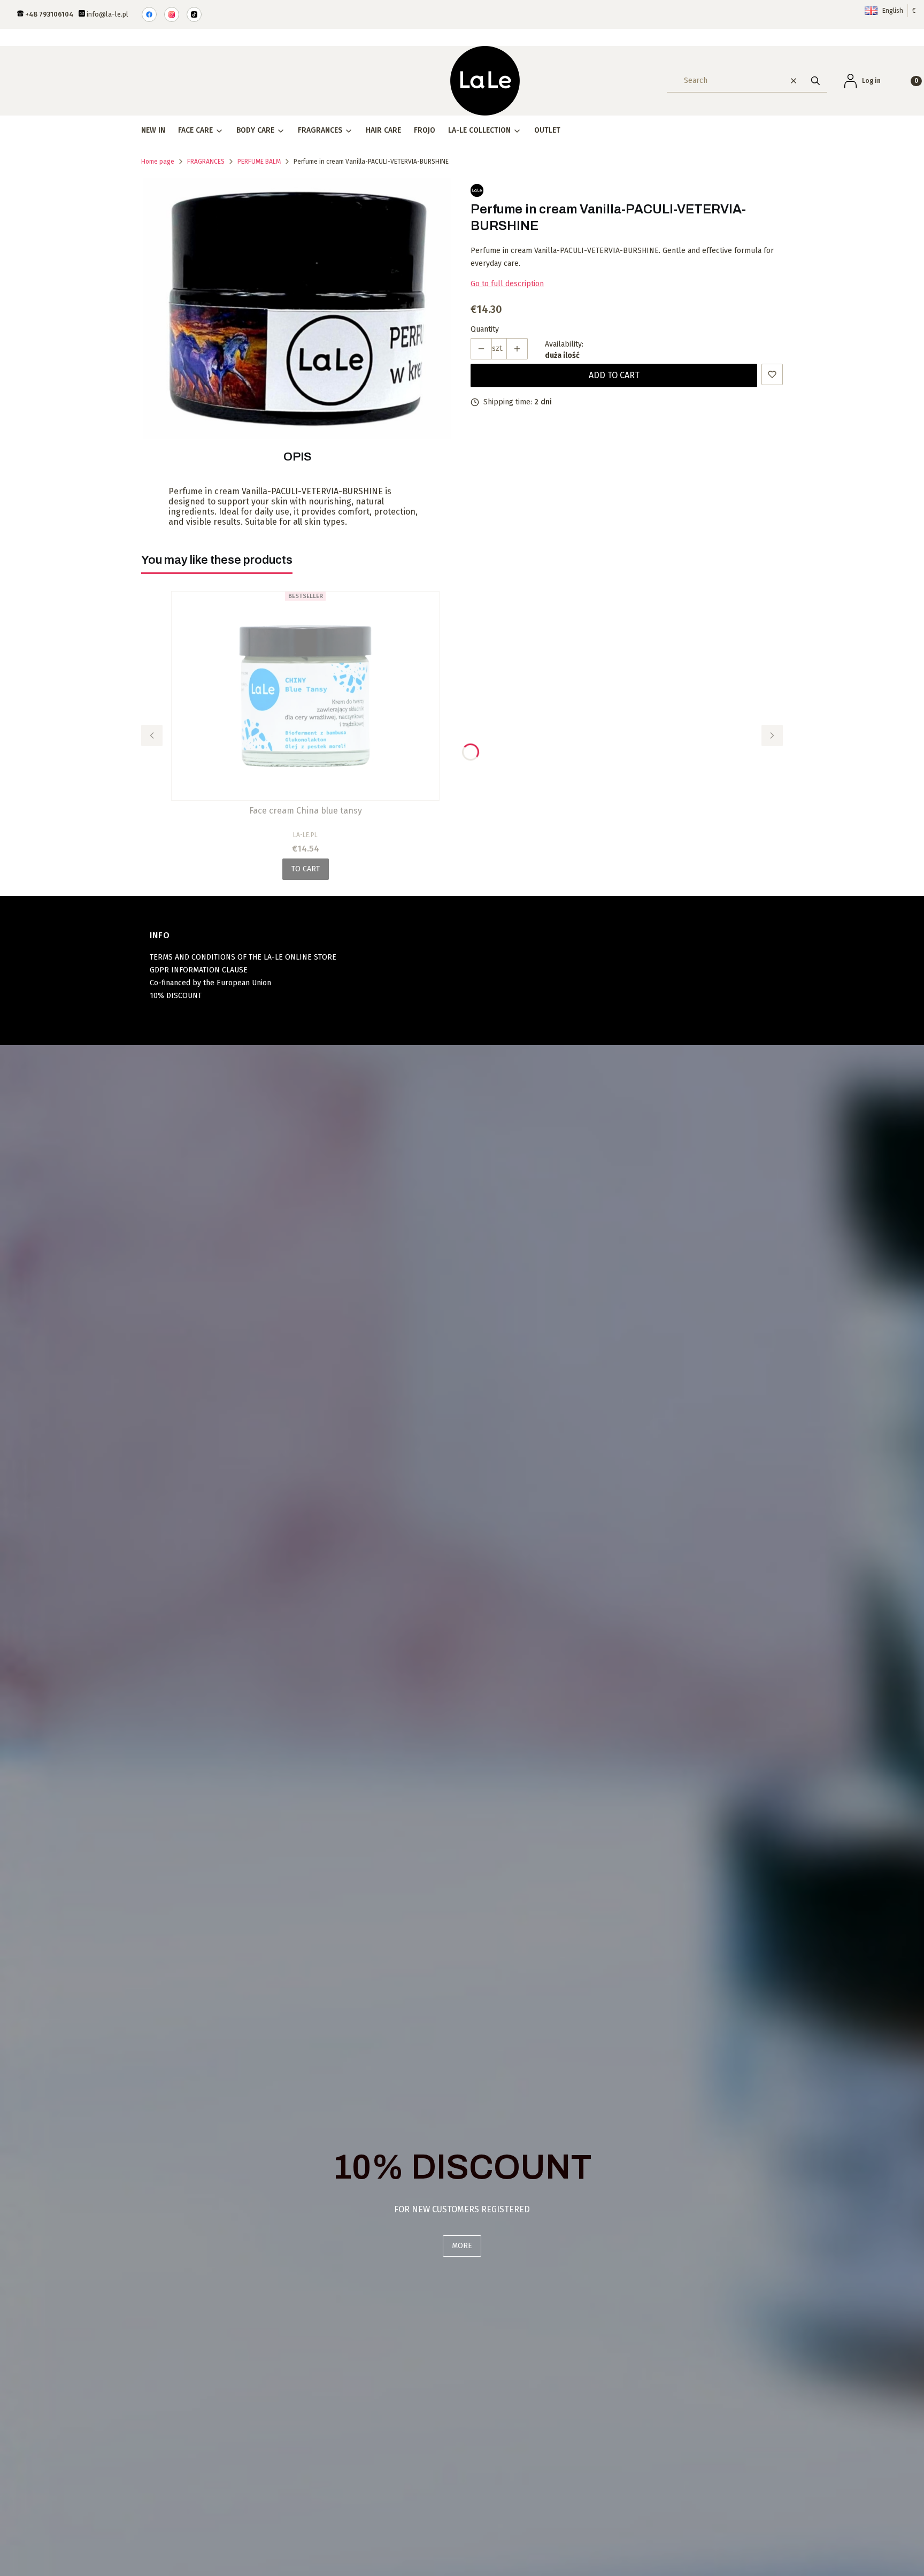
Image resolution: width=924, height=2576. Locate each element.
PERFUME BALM (259, 162)
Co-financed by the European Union (210, 983)
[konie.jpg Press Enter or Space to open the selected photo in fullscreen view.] (297, 308)
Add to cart (614, 375)
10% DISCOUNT (176, 996)
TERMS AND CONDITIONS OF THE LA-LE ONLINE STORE (243, 957)
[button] (815, 80)
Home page (158, 162)
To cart (306, 869)
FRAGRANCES (206, 162)
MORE (462, 2246)
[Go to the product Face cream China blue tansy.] (305, 696)
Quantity (485, 329)
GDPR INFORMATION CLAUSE (199, 970)
